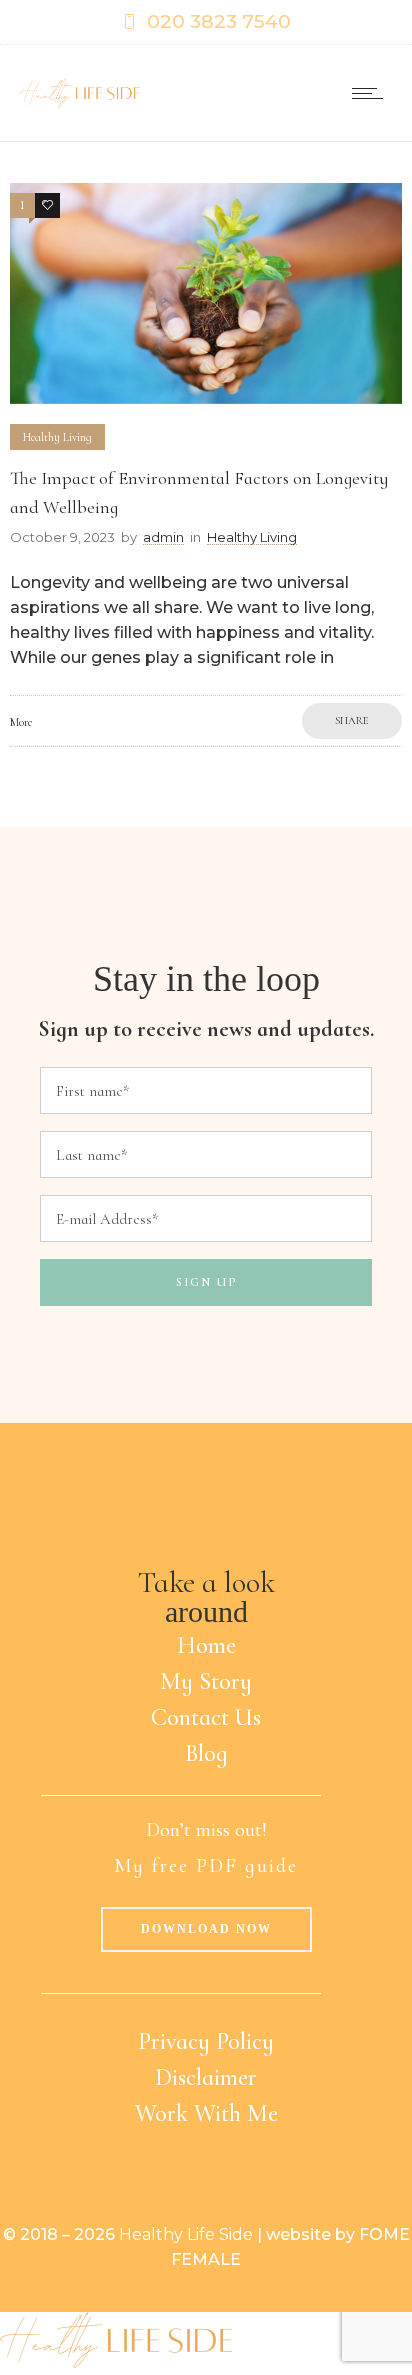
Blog (206, 1753)
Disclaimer (206, 2077)
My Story (206, 1681)
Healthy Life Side (186, 2234)
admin (163, 537)
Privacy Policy (206, 2041)
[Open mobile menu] (372, 93)
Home (206, 1645)
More (21, 722)
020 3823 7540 (219, 21)
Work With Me (206, 2113)
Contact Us (206, 1717)
